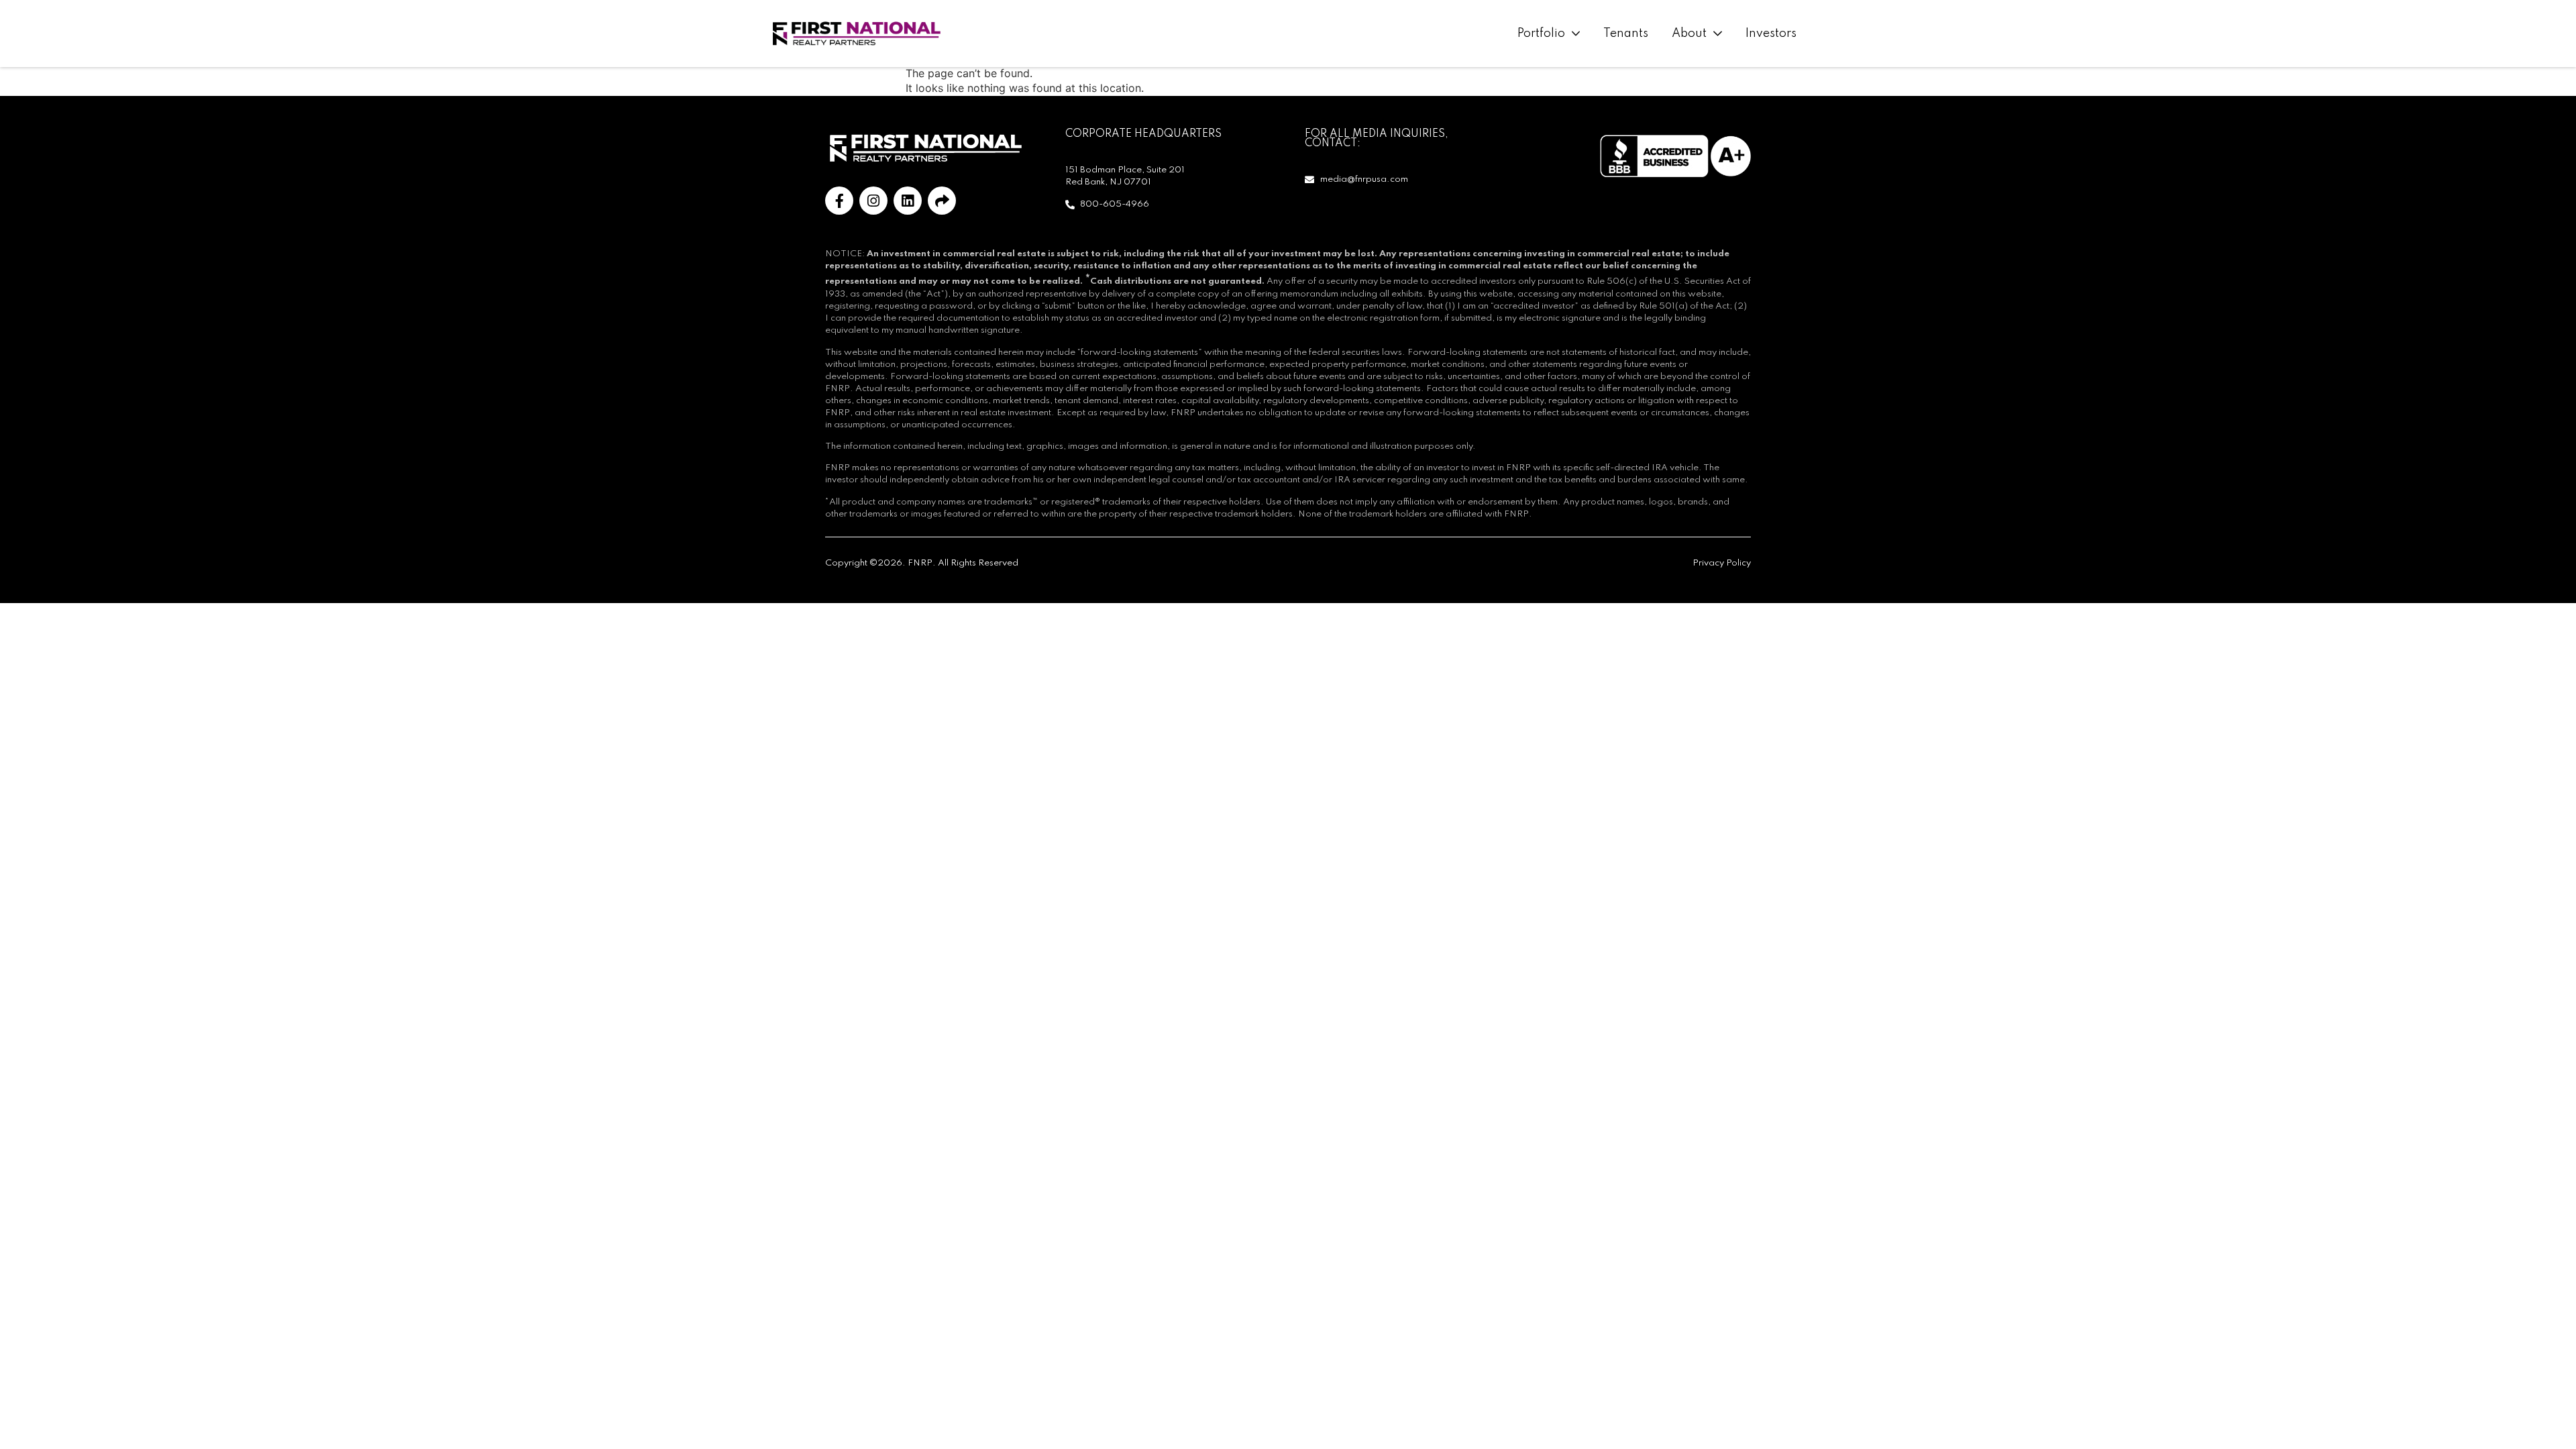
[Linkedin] (908, 201)
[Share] (942, 201)
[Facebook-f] (839, 201)
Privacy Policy (1722, 563)
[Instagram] (873, 201)
